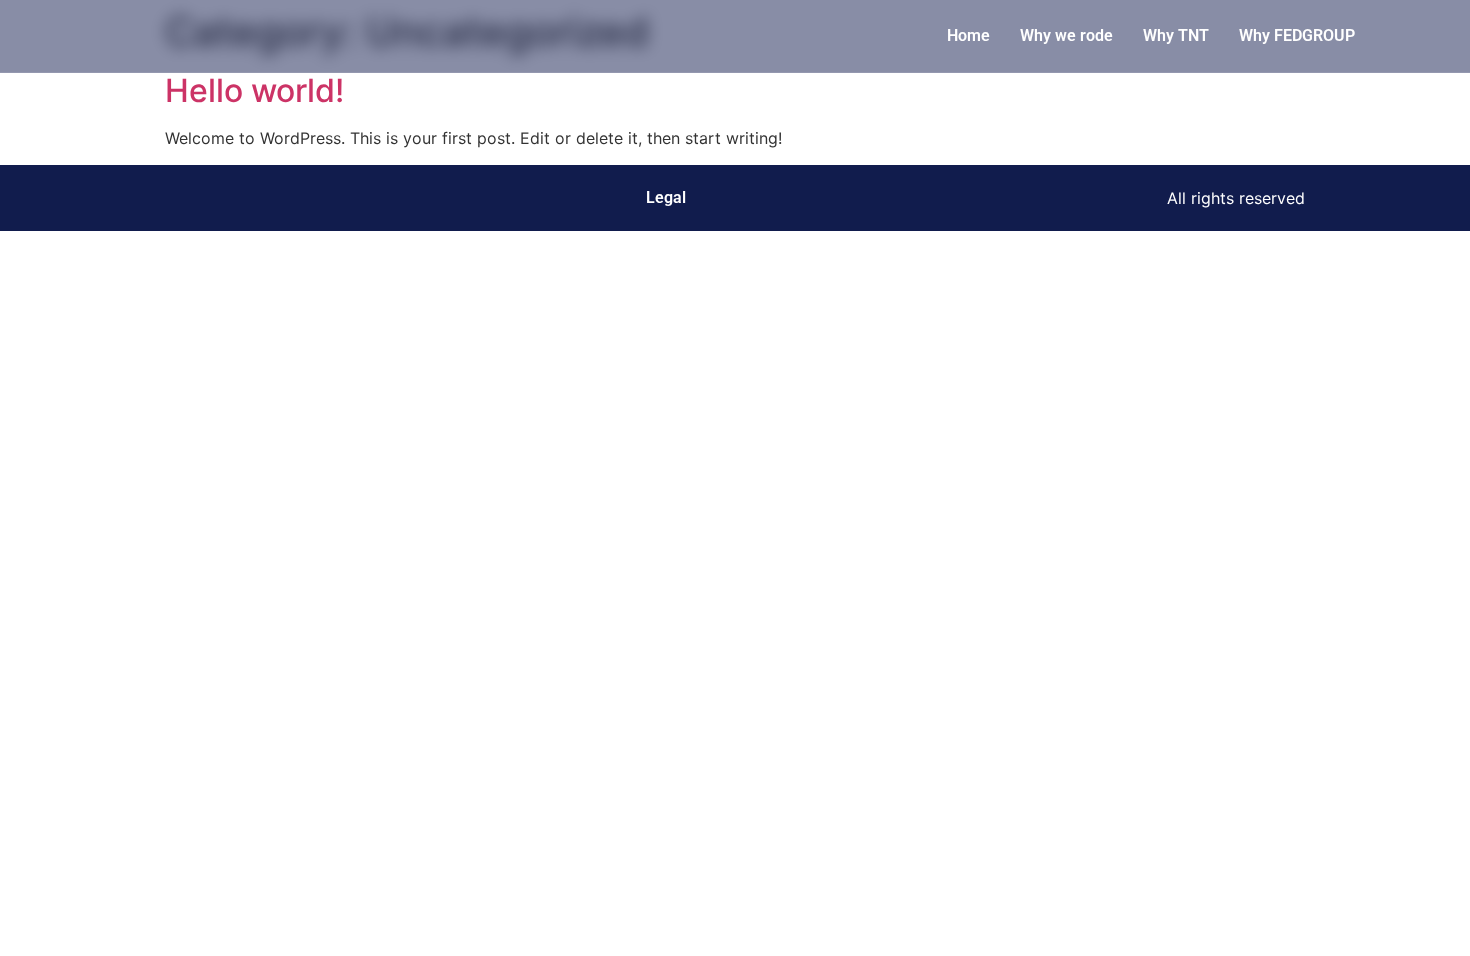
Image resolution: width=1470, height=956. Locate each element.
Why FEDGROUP (1297, 35)
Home (968, 35)
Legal (666, 197)
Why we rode (1066, 35)
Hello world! (254, 90)
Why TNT (1176, 35)
